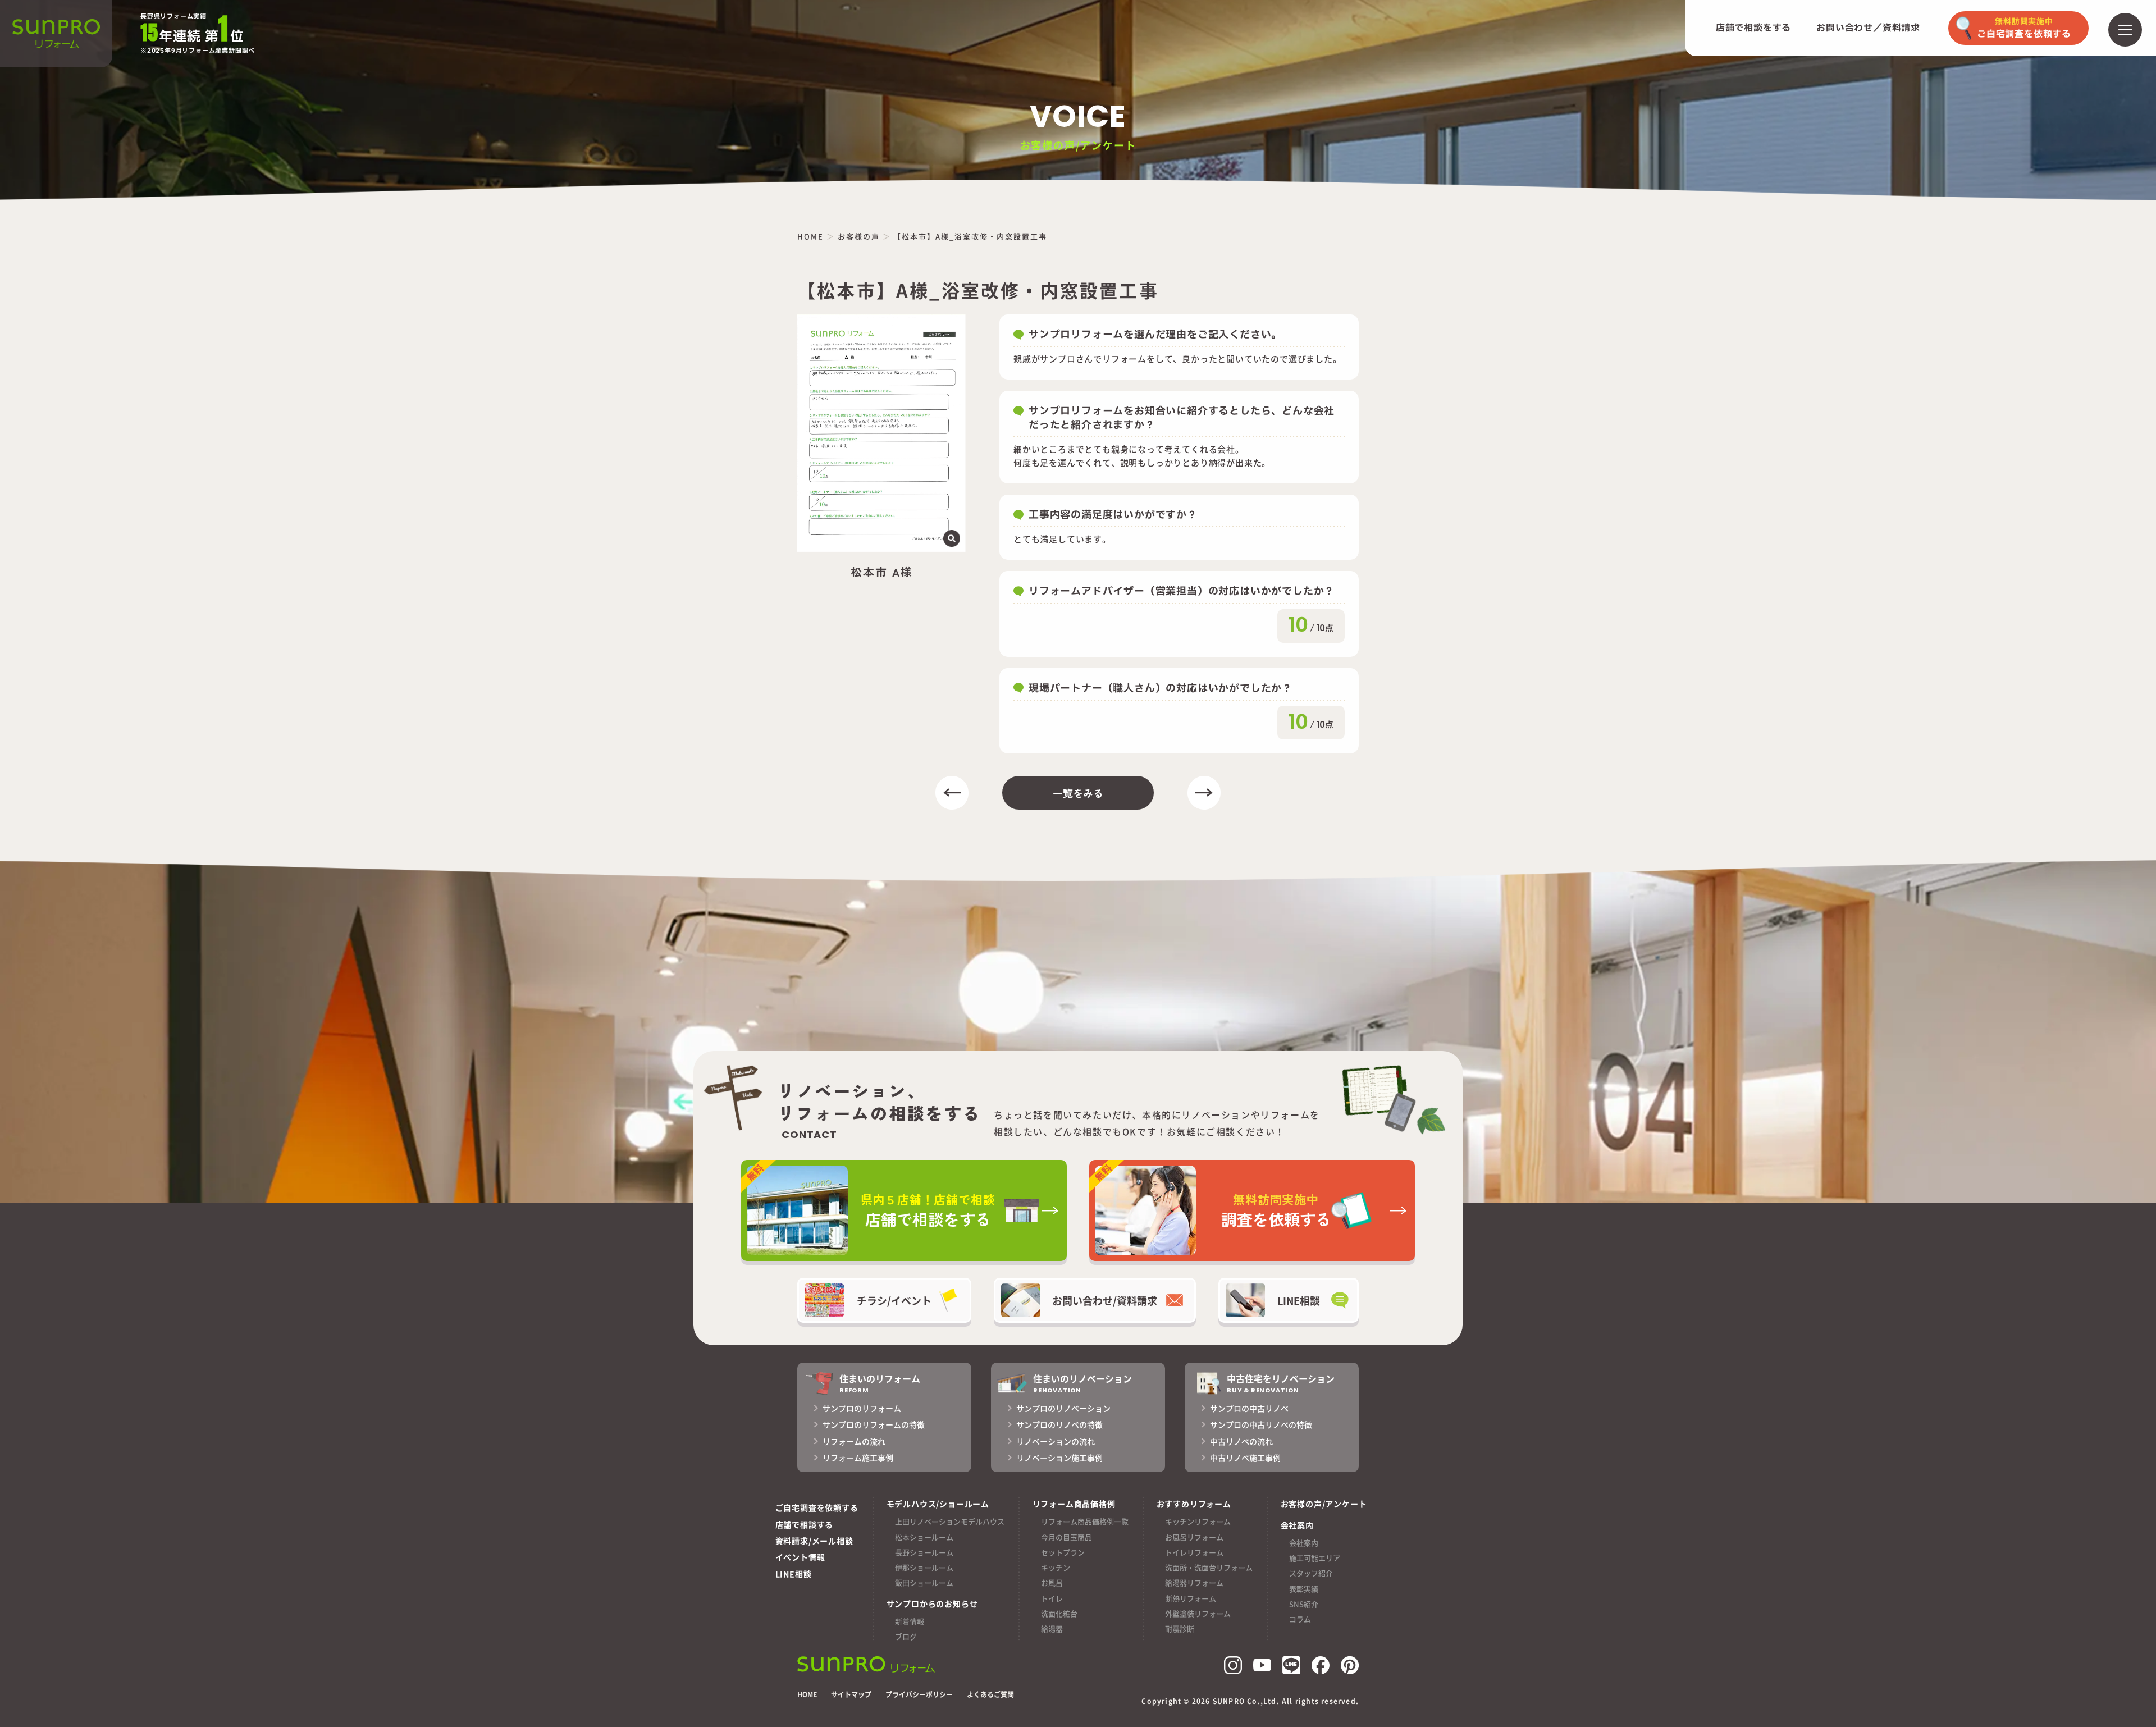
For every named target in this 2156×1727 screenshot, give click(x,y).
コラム (1300, 1619)
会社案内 (1304, 1543)
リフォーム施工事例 (858, 1458)
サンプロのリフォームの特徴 (874, 1424)
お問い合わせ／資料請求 (1868, 28)
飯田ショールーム (924, 1582)
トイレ (1052, 1598)
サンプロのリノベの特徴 (1059, 1424)
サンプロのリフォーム (862, 1408)
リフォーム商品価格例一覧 (1085, 1521)
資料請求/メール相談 (814, 1541)
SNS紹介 (1304, 1604)
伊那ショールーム (924, 1567)
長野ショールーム (924, 1552)
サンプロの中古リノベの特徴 (1261, 1424)
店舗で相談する (805, 1524)
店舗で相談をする (1753, 28)
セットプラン (1063, 1552)
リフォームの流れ (854, 1441)
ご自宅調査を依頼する (817, 1507)
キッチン (1056, 1567)
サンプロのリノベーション (1063, 1408)
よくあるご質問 (990, 1694)
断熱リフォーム (1191, 1598)
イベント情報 (800, 1557)
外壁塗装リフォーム (1198, 1613)
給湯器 (1052, 1628)
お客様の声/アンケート (1324, 1504)
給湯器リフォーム (1194, 1582)
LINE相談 (794, 1574)
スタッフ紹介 (1311, 1573)
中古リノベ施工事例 (1245, 1458)
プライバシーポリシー (919, 1694)
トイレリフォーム (1194, 1552)
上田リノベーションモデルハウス (950, 1521)
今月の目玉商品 (1066, 1537)
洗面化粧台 (1059, 1613)
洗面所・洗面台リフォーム (1209, 1567)
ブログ (906, 1636)
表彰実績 (1304, 1589)
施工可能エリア (1315, 1558)
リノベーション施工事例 (1059, 1458)
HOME (807, 1694)
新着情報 (910, 1621)
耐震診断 (1180, 1628)
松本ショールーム (924, 1537)
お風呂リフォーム (1194, 1537)
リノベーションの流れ (1056, 1441)
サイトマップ (851, 1694)
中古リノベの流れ (1241, 1441)
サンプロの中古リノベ (1249, 1408)
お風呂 (1052, 1582)
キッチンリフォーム (1198, 1521)
